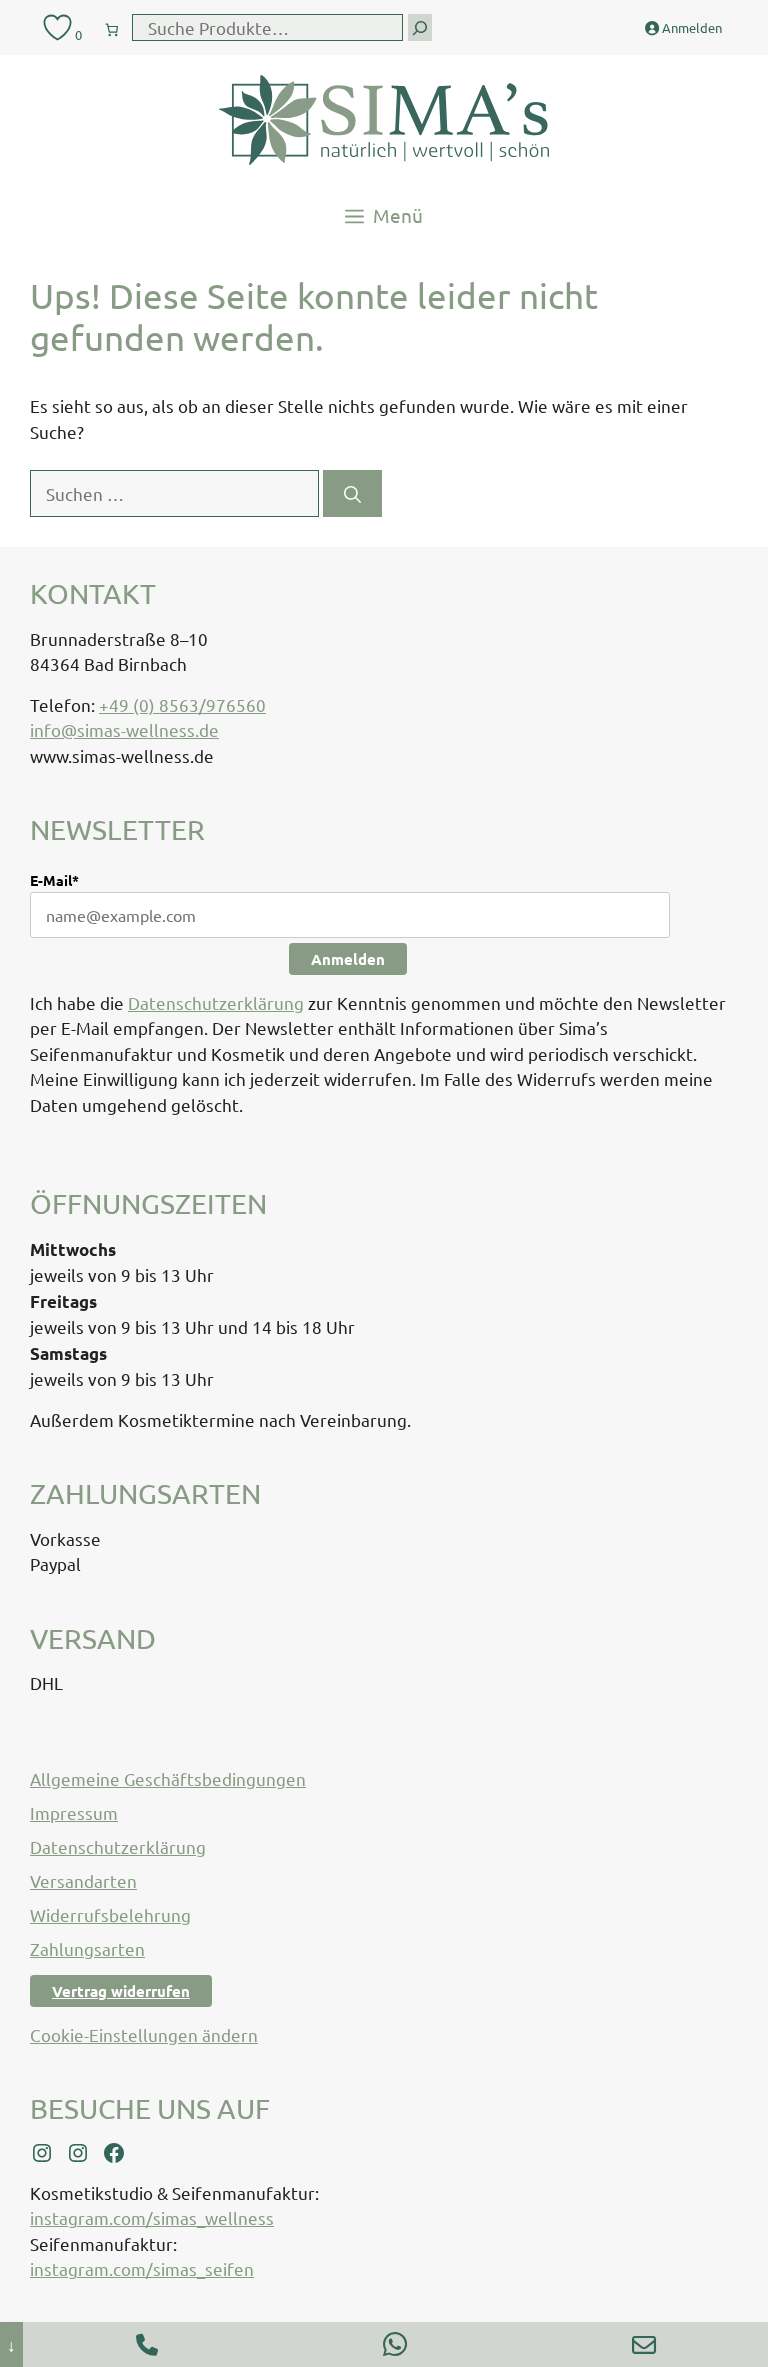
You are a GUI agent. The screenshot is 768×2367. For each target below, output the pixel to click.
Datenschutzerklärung (216, 1002)
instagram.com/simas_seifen (142, 2268)
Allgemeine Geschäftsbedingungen (168, 1778)
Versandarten (83, 1880)
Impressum (74, 1812)
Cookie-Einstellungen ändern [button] (144, 2034)
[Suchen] (352, 494)
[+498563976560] (147, 2344)
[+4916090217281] (395, 2344)
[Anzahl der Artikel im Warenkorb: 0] (112, 25)
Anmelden (348, 959)
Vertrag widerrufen (121, 1991)
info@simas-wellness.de (124, 729)
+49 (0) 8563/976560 (182, 704)
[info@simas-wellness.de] (644, 2344)
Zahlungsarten (87, 1948)
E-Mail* (54, 880)
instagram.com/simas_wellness (152, 2217)
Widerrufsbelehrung (110, 1914)
